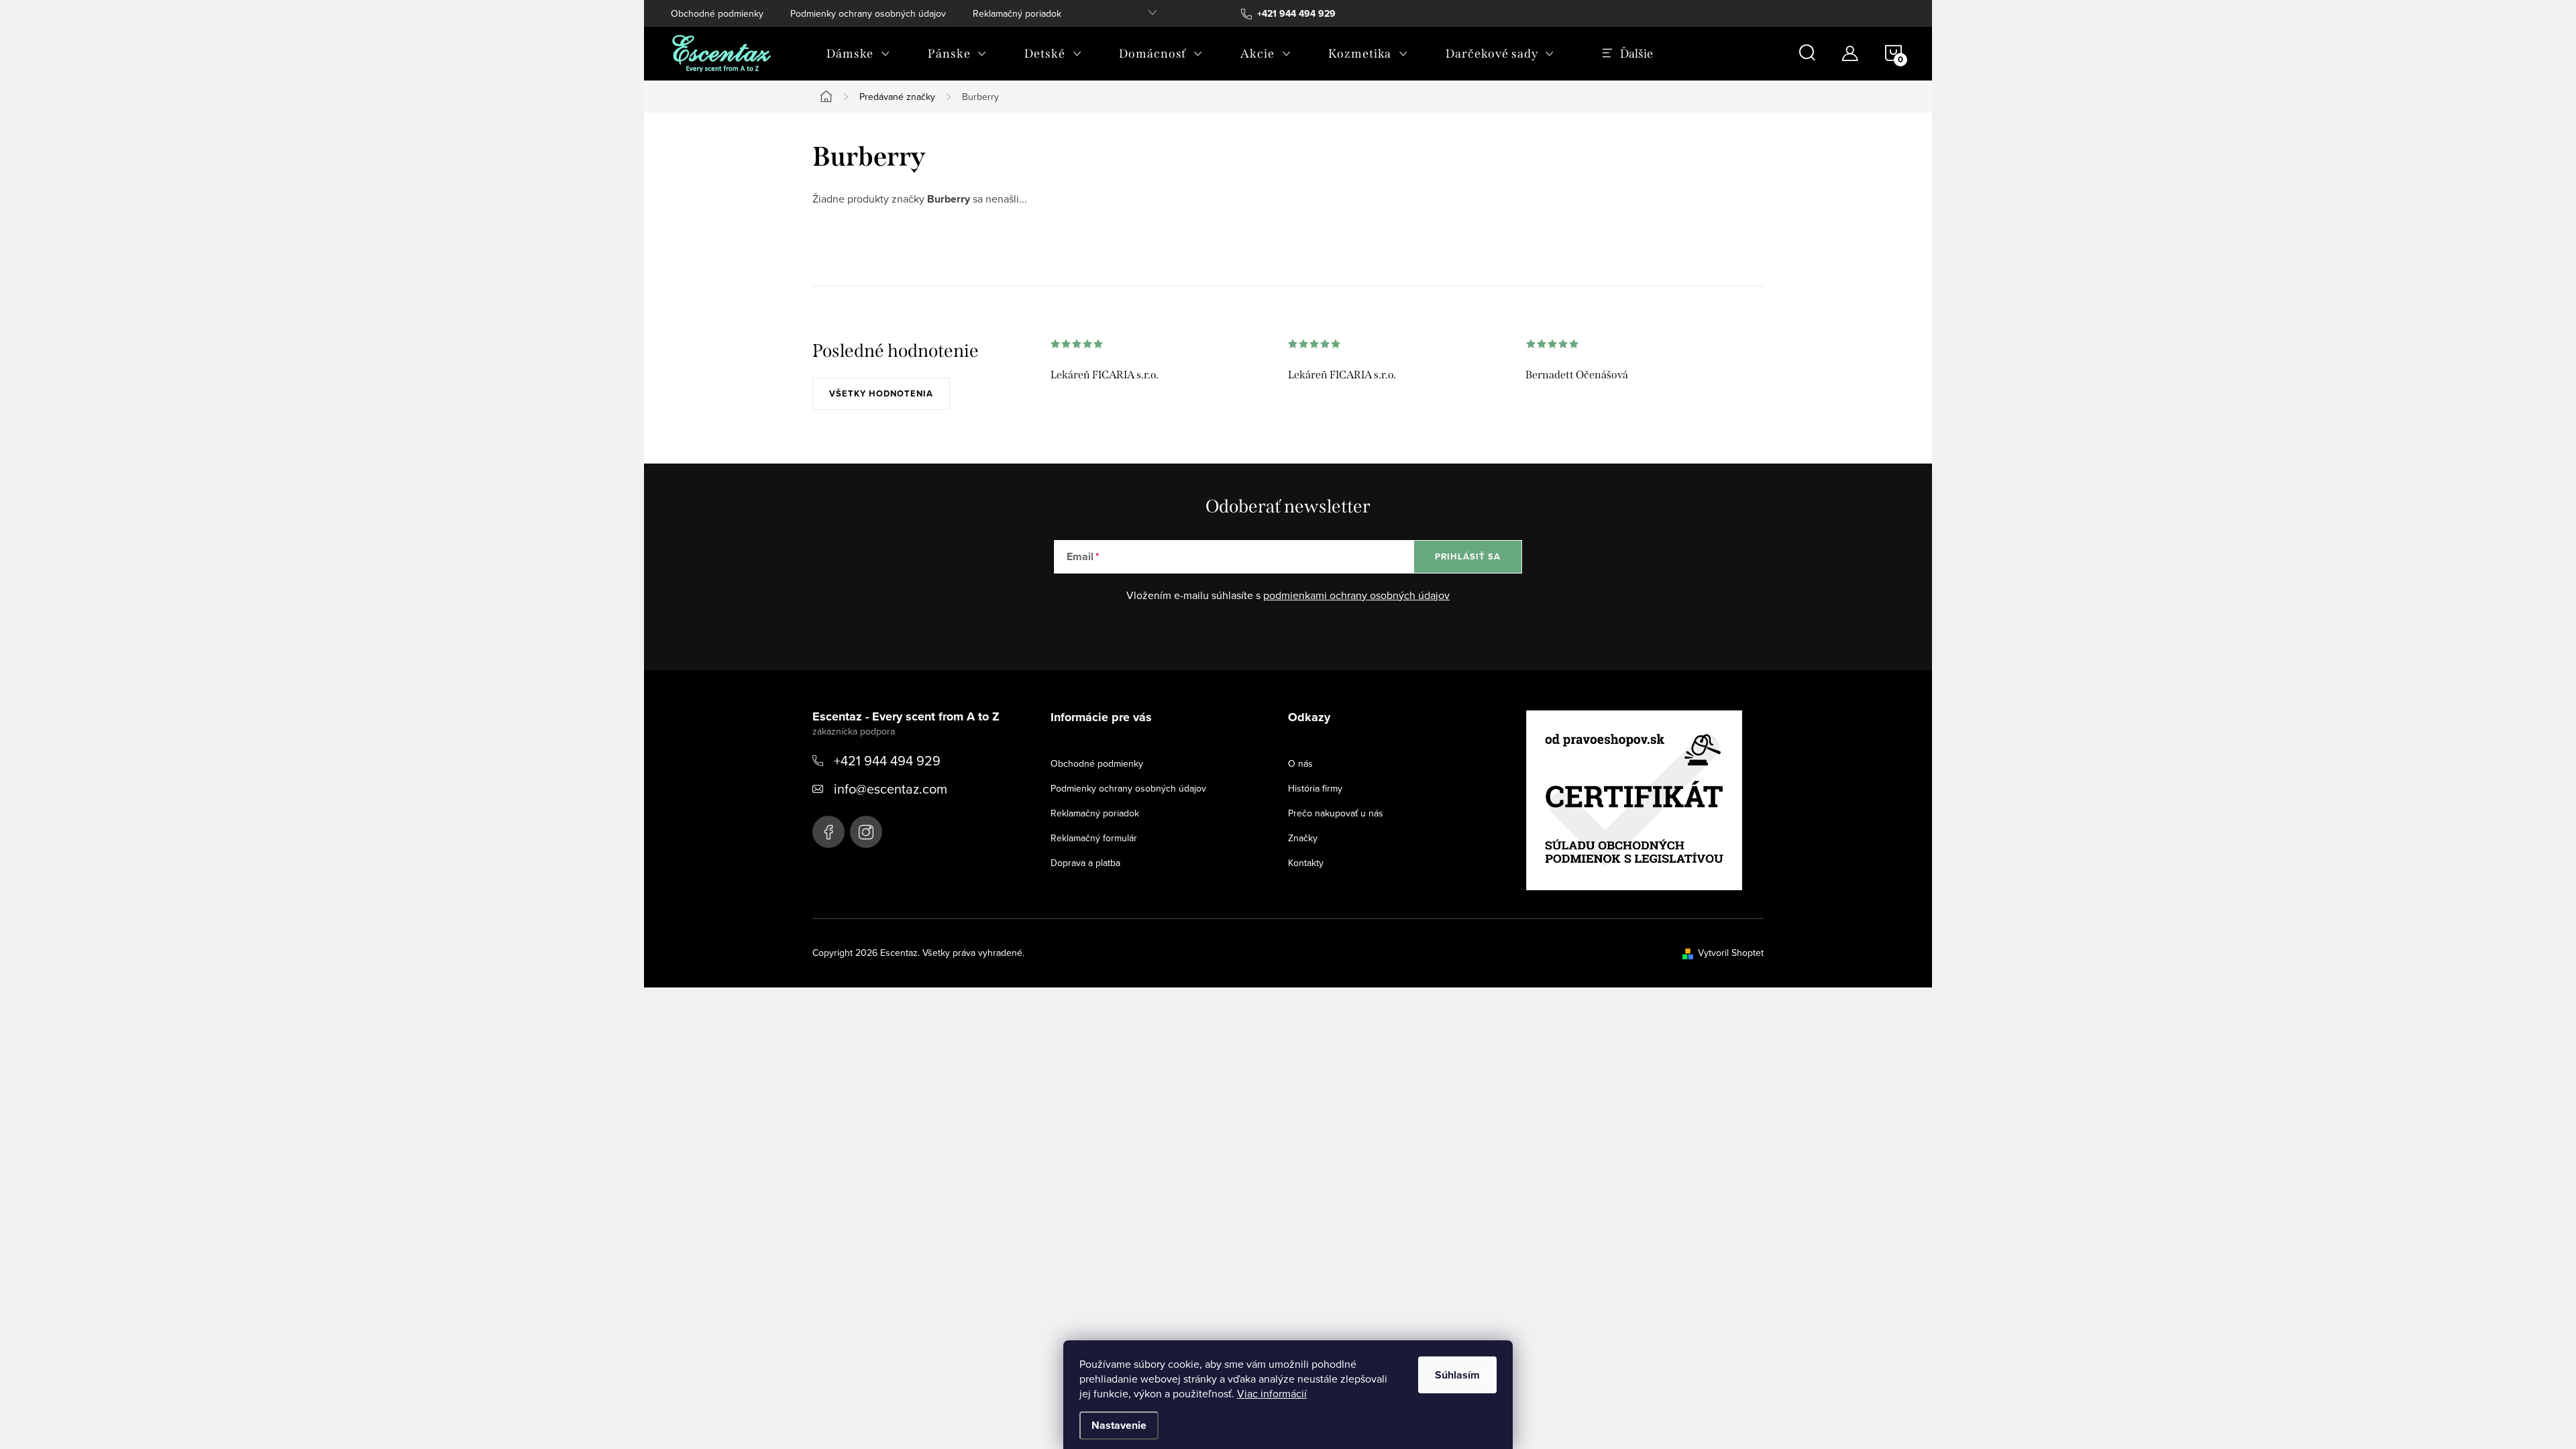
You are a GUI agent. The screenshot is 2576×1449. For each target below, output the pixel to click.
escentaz (828, 832)
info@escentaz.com (891, 789)
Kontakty (1306, 863)
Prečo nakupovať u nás (1336, 813)
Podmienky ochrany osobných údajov (868, 13)
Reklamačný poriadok (1017, 13)
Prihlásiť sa (1468, 556)
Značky (1303, 838)
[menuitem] (858, 54)
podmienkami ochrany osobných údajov (1356, 595)
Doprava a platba (1085, 863)
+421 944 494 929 (887, 760)
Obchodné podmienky (717, 13)
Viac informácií (1272, 1393)
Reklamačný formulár (1094, 838)
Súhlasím (1457, 1375)
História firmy (1315, 788)
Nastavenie (1119, 1425)
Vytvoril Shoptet (1731, 953)
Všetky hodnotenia (881, 393)
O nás (1300, 763)
